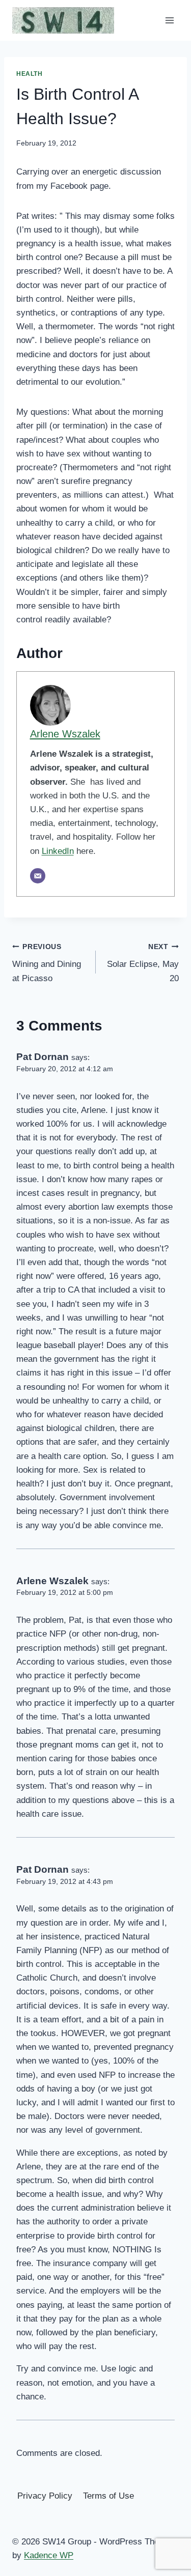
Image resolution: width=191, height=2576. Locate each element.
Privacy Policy (45, 2496)
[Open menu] (169, 20)
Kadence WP (49, 2555)
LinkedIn (58, 851)
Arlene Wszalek (65, 734)
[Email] (38, 876)
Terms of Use (108, 2496)
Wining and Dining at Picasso (47, 963)
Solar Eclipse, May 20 (143, 963)
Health (30, 74)
